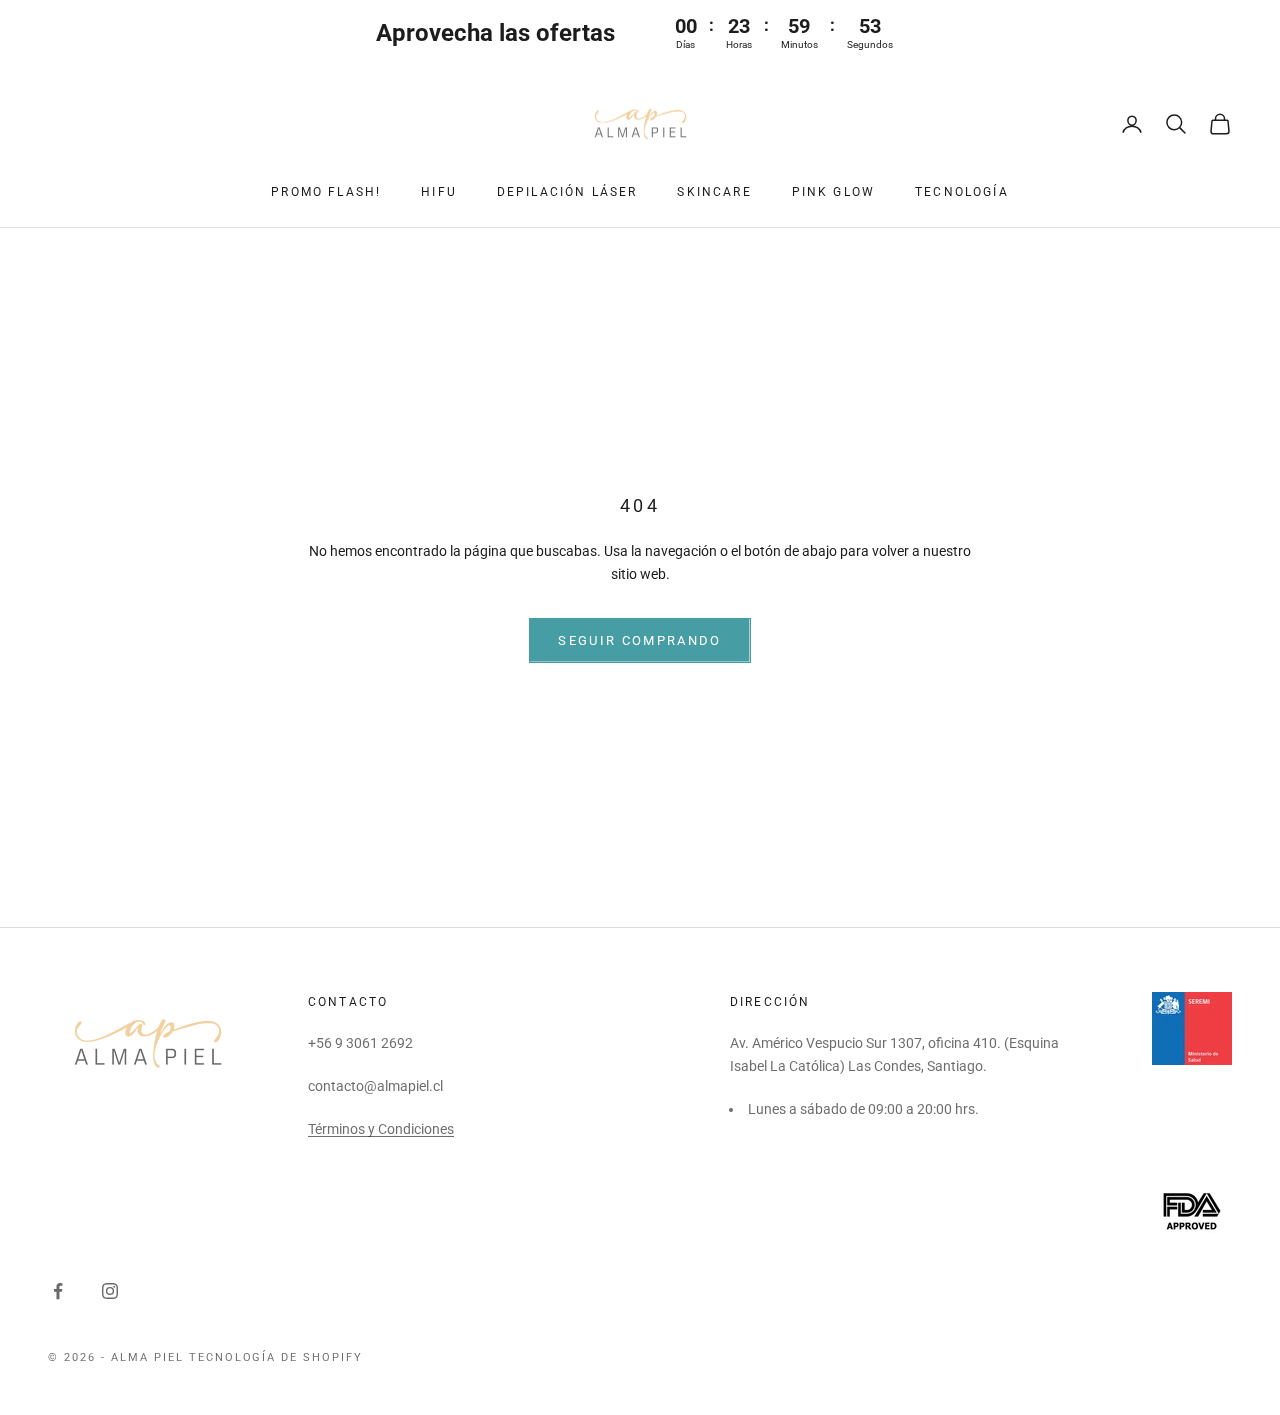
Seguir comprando (639, 640)
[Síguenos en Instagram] (110, 1291)
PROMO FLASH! (326, 192)
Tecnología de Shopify (276, 1357)
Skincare (714, 192)
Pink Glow (833, 192)
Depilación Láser (567, 192)
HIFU (439, 192)
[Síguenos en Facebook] (58, 1291)
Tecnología (962, 192)
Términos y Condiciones (381, 1129)
